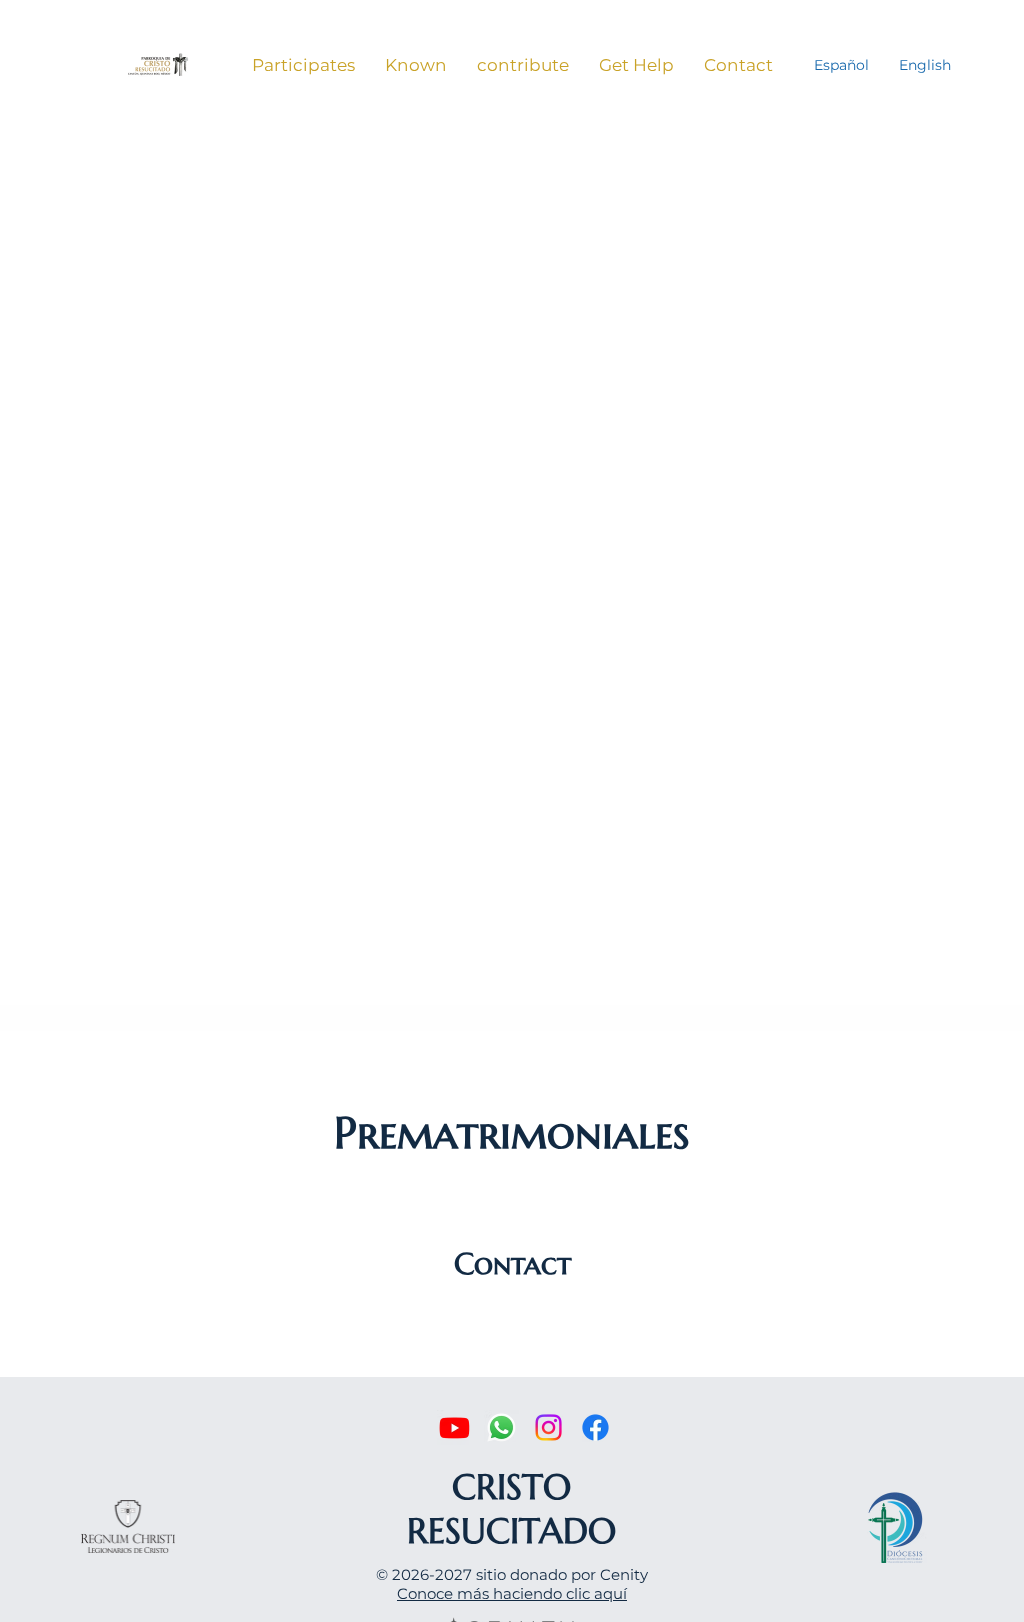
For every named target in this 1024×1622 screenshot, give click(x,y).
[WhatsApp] (501, 1427)
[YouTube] (454, 1427)
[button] (303, 65)
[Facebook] (595, 1427)
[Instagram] (548, 1427)
